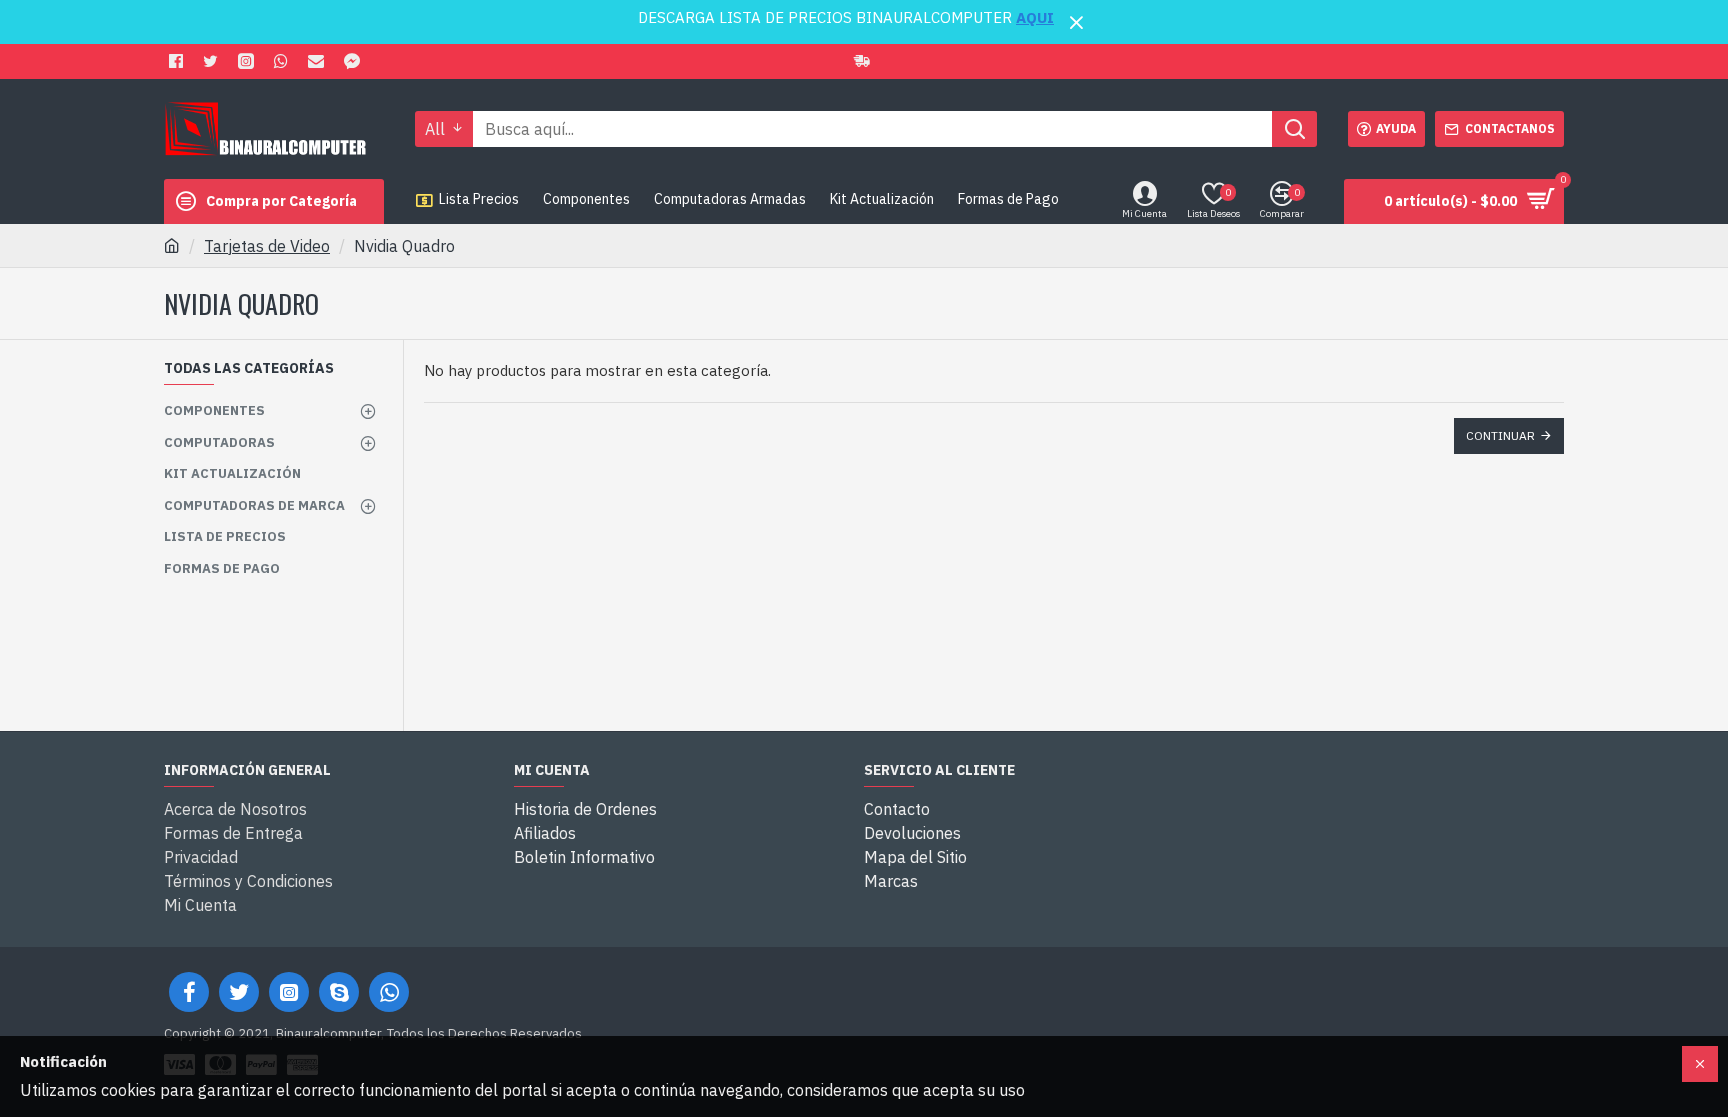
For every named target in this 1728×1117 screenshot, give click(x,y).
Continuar (1500, 435)
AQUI (1035, 17)
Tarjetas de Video (267, 246)
